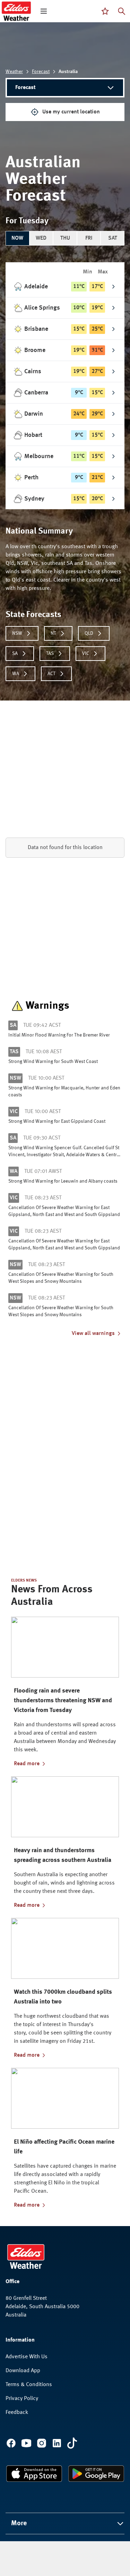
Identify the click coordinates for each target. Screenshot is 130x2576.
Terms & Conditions (29, 2385)
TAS (50, 654)
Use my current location (71, 112)
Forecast (41, 72)
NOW (17, 238)
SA (15, 654)
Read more (27, 1764)
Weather (14, 72)
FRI (89, 238)
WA (16, 674)
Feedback (17, 2413)
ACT (51, 674)
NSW (17, 633)
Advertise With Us (27, 2357)
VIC (86, 654)
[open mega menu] (44, 11)
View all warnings (93, 1334)
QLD (89, 633)
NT (53, 633)
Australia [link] (68, 72)
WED (41, 238)
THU (65, 238)
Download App (23, 2371)
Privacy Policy (22, 2399)
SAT (113, 238)
